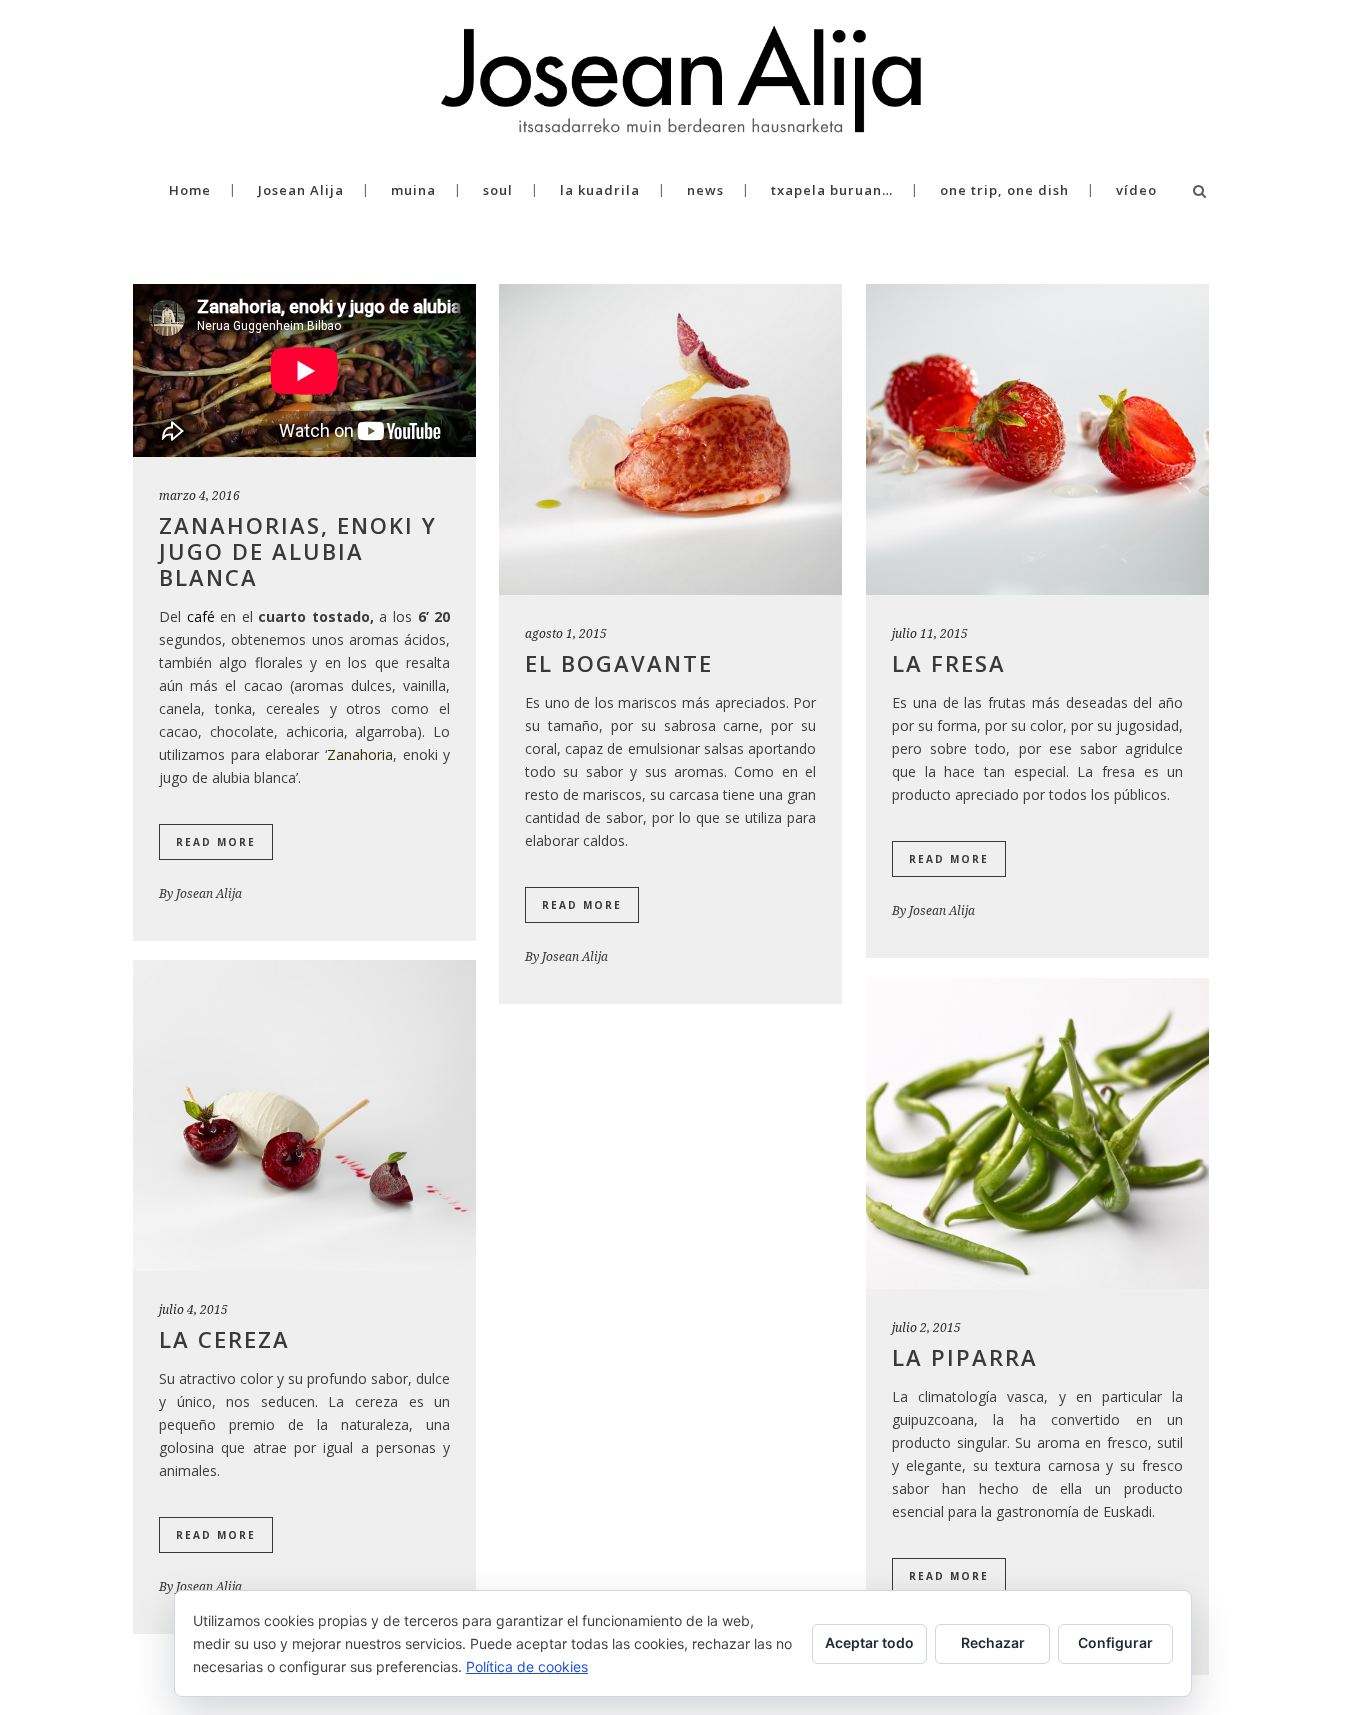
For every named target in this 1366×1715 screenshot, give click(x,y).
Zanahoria (360, 754)
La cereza (224, 1339)
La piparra (965, 1357)
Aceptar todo (869, 1642)
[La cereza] (304, 1115)
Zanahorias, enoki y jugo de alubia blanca (298, 551)
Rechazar (993, 1642)
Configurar (1115, 1642)
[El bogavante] (670, 439)
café (201, 616)
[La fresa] (1037, 439)
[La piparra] (1037, 1133)
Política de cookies (527, 1666)
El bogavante (619, 663)
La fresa (949, 663)
